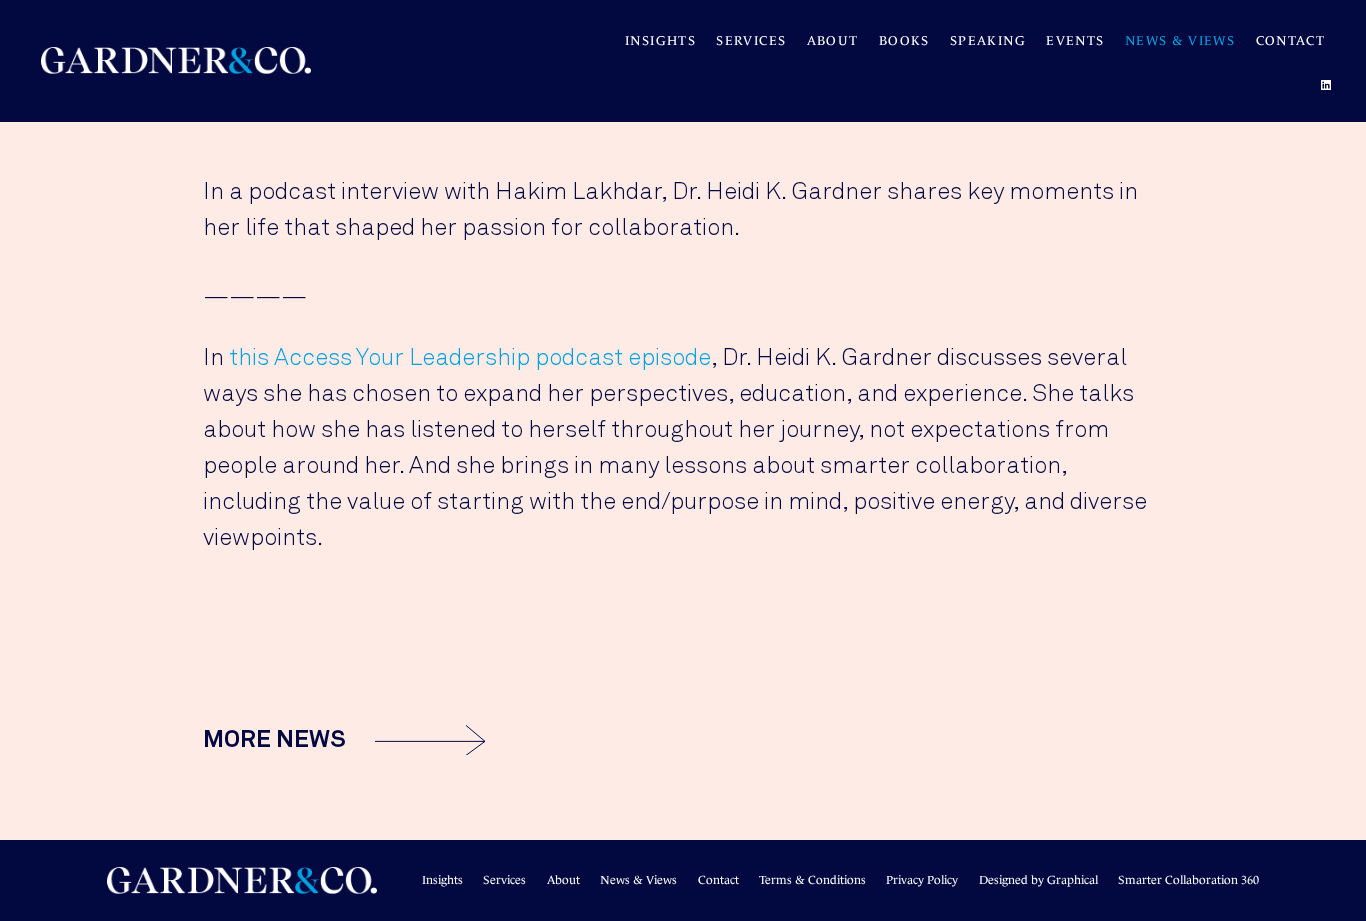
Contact (1291, 40)
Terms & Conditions (812, 880)
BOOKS (904, 40)
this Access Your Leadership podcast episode (470, 358)
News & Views (1180, 40)
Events (1075, 40)
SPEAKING (988, 40)
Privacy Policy (922, 880)
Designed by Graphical (1038, 880)
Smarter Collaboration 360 (1188, 880)
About (833, 40)
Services (751, 40)
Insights (660, 40)
